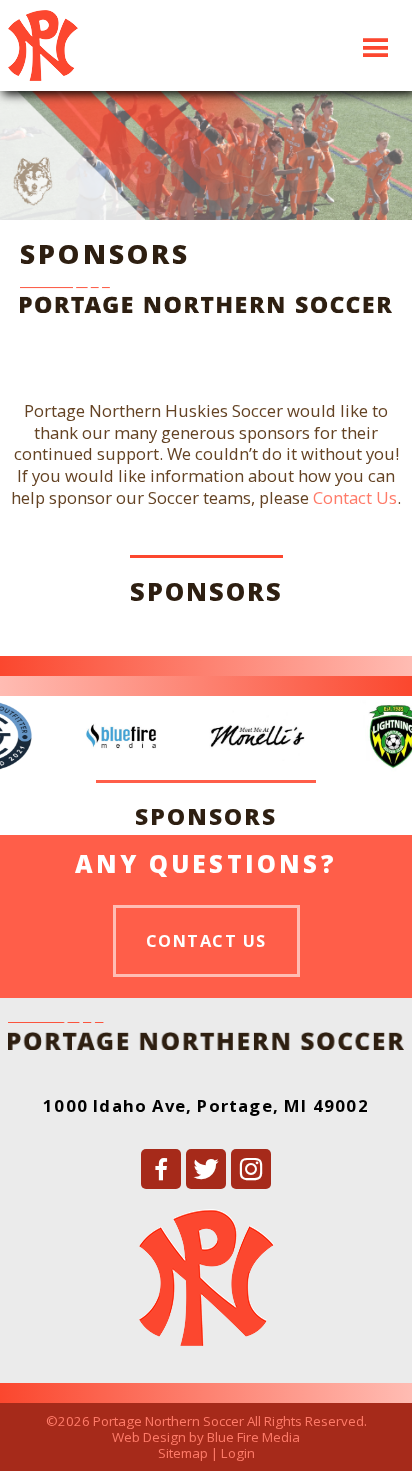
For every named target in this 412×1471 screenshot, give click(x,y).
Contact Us (355, 497)
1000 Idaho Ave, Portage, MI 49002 (206, 1105)
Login (238, 1453)
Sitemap (183, 1453)
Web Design (149, 1437)
